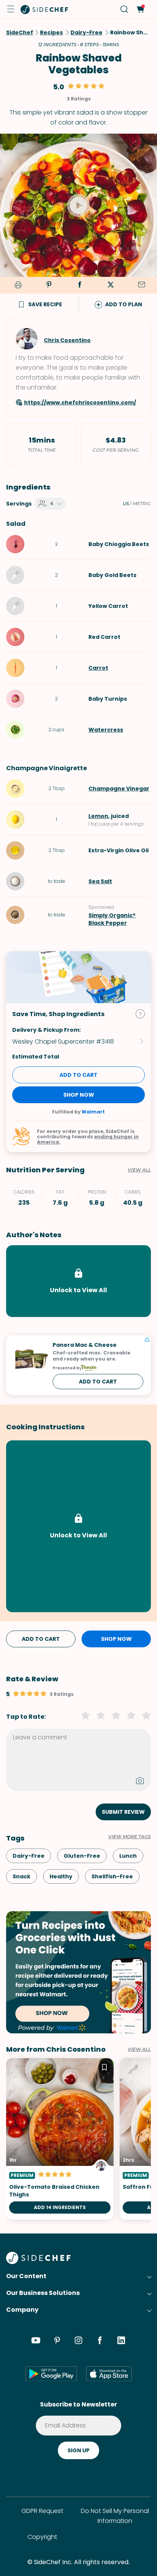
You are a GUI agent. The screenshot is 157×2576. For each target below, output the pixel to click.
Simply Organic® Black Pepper (112, 919)
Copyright (42, 2537)
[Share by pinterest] (49, 285)
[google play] (51, 2374)
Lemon (98, 816)
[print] (17, 285)
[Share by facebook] (80, 285)
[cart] (140, 9)
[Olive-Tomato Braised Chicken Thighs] (60, 2139)
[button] (11, 9)
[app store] (109, 2374)
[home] (45, 9)
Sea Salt (100, 881)
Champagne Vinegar (119, 789)
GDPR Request (42, 2511)
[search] (124, 9)
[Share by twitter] (111, 285)
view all (139, 2049)
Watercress (106, 730)
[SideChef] (38, 2262)
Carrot (98, 668)
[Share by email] (141, 285)
